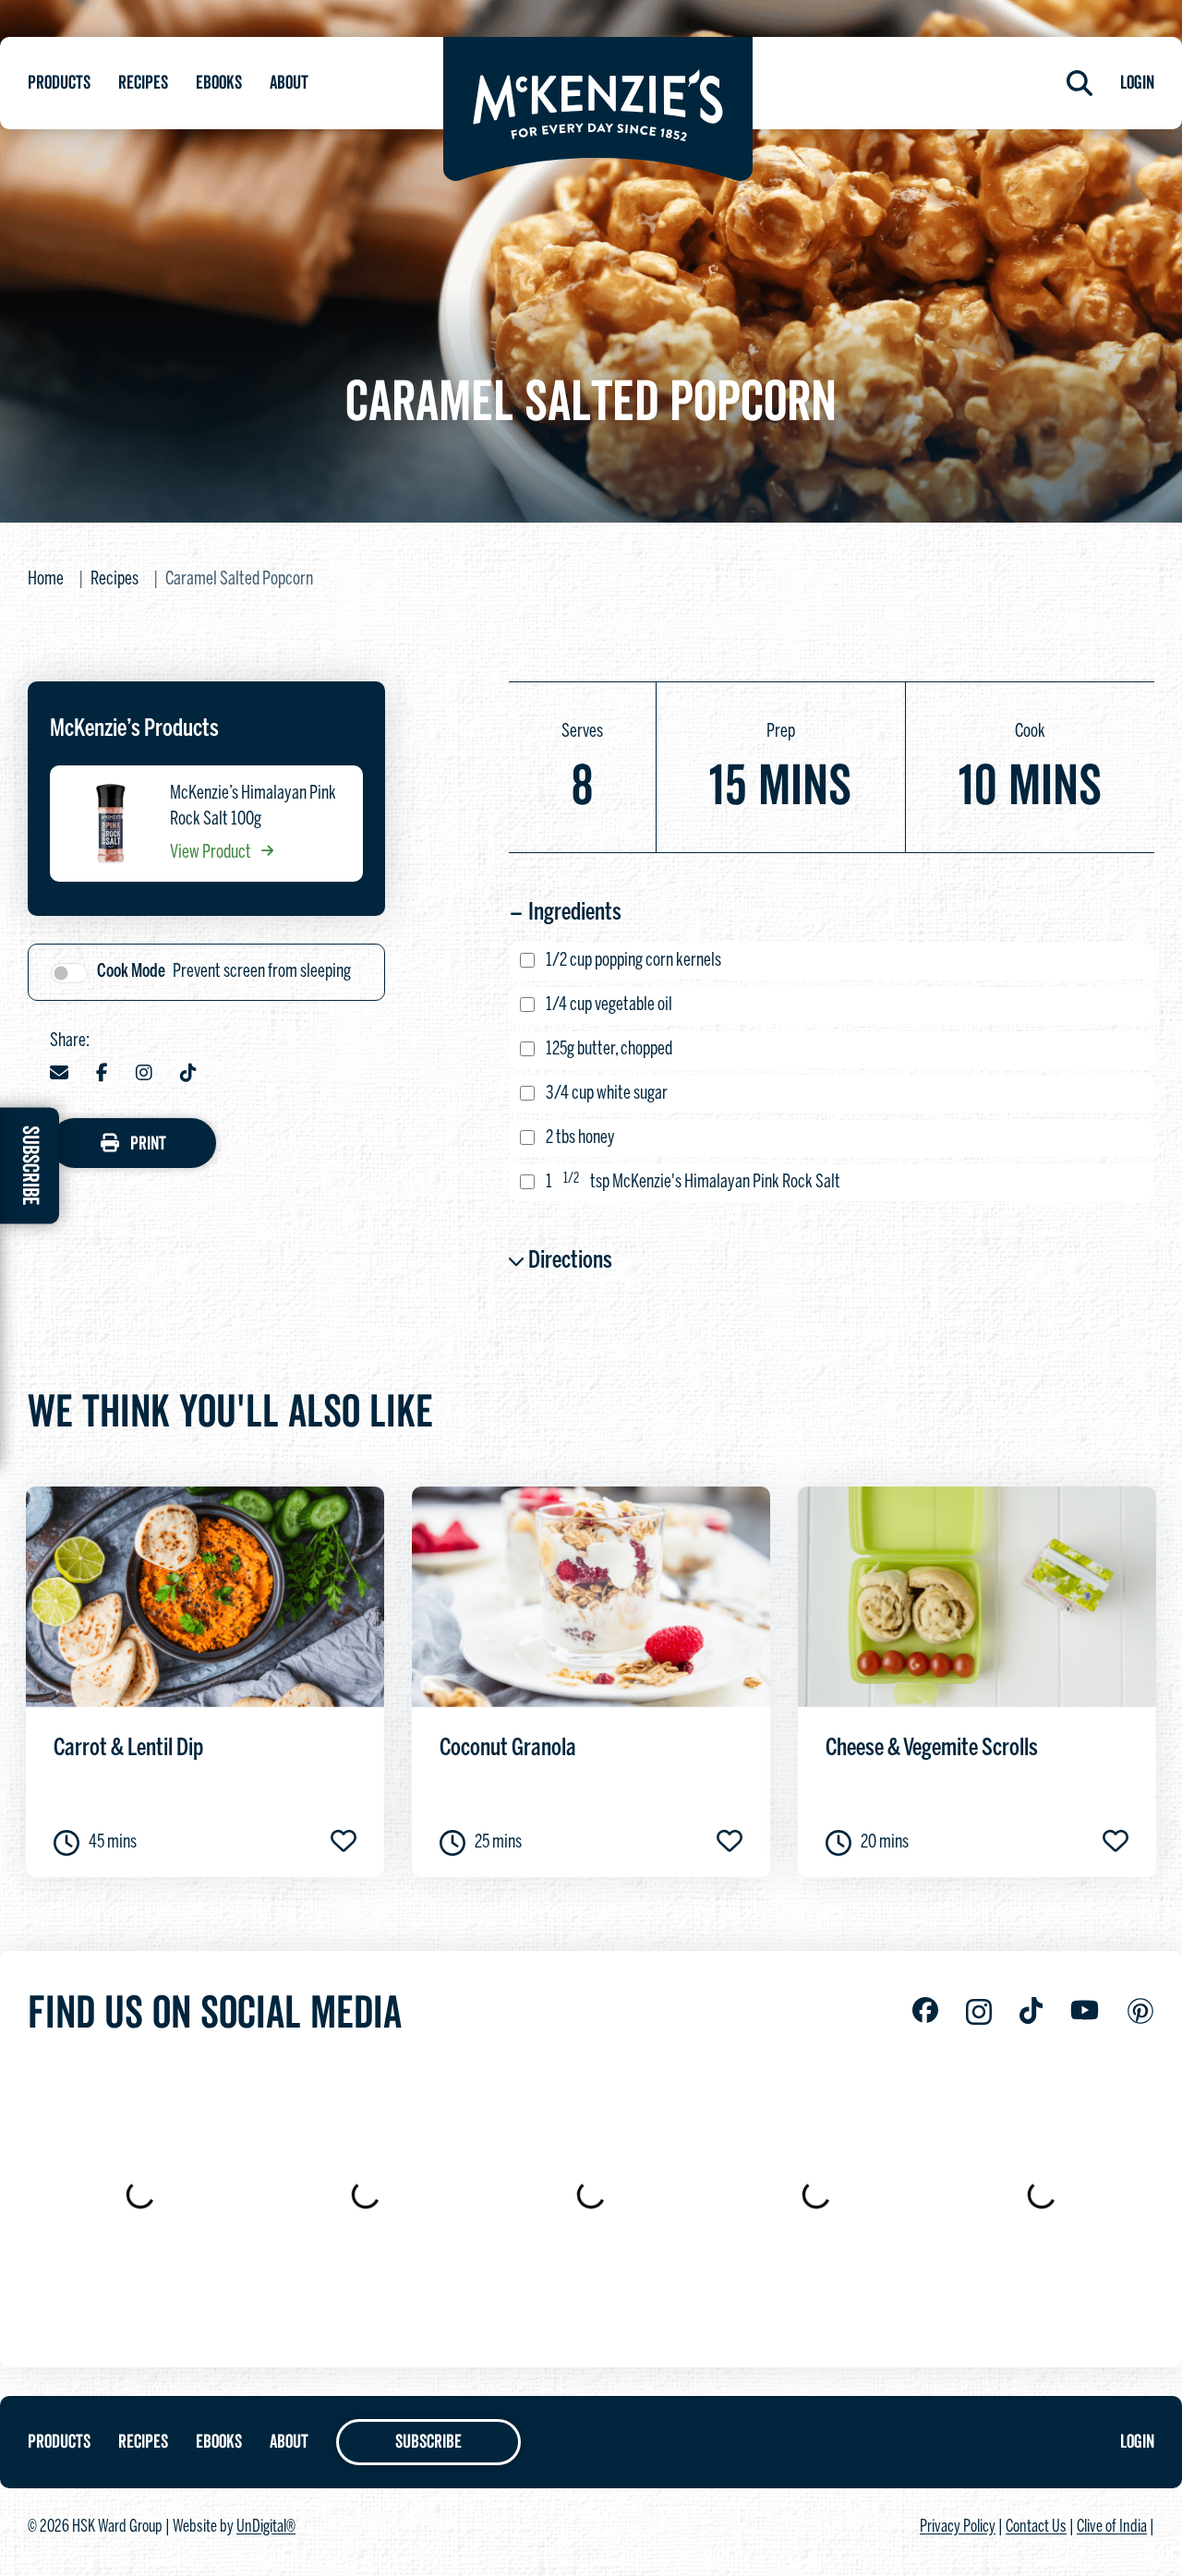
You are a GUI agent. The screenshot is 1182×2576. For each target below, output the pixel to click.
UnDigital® (266, 2528)
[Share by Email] (59, 1075)
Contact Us (1036, 2528)
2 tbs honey (580, 1138)
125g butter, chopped (609, 1049)
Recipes (143, 83)
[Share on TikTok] (188, 1075)
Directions (570, 1261)
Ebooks (219, 83)
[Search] (1079, 83)
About (289, 83)
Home (46, 579)
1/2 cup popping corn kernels (633, 961)
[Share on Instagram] (144, 1075)
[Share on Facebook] (102, 1075)
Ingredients (575, 913)
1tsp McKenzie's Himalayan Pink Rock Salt (693, 1182)
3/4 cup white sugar (607, 1094)
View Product (212, 853)
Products (59, 83)
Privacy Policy (958, 2528)
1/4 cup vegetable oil (609, 1005)
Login (1137, 83)
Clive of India (1112, 2528)
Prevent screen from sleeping (224, 972)
